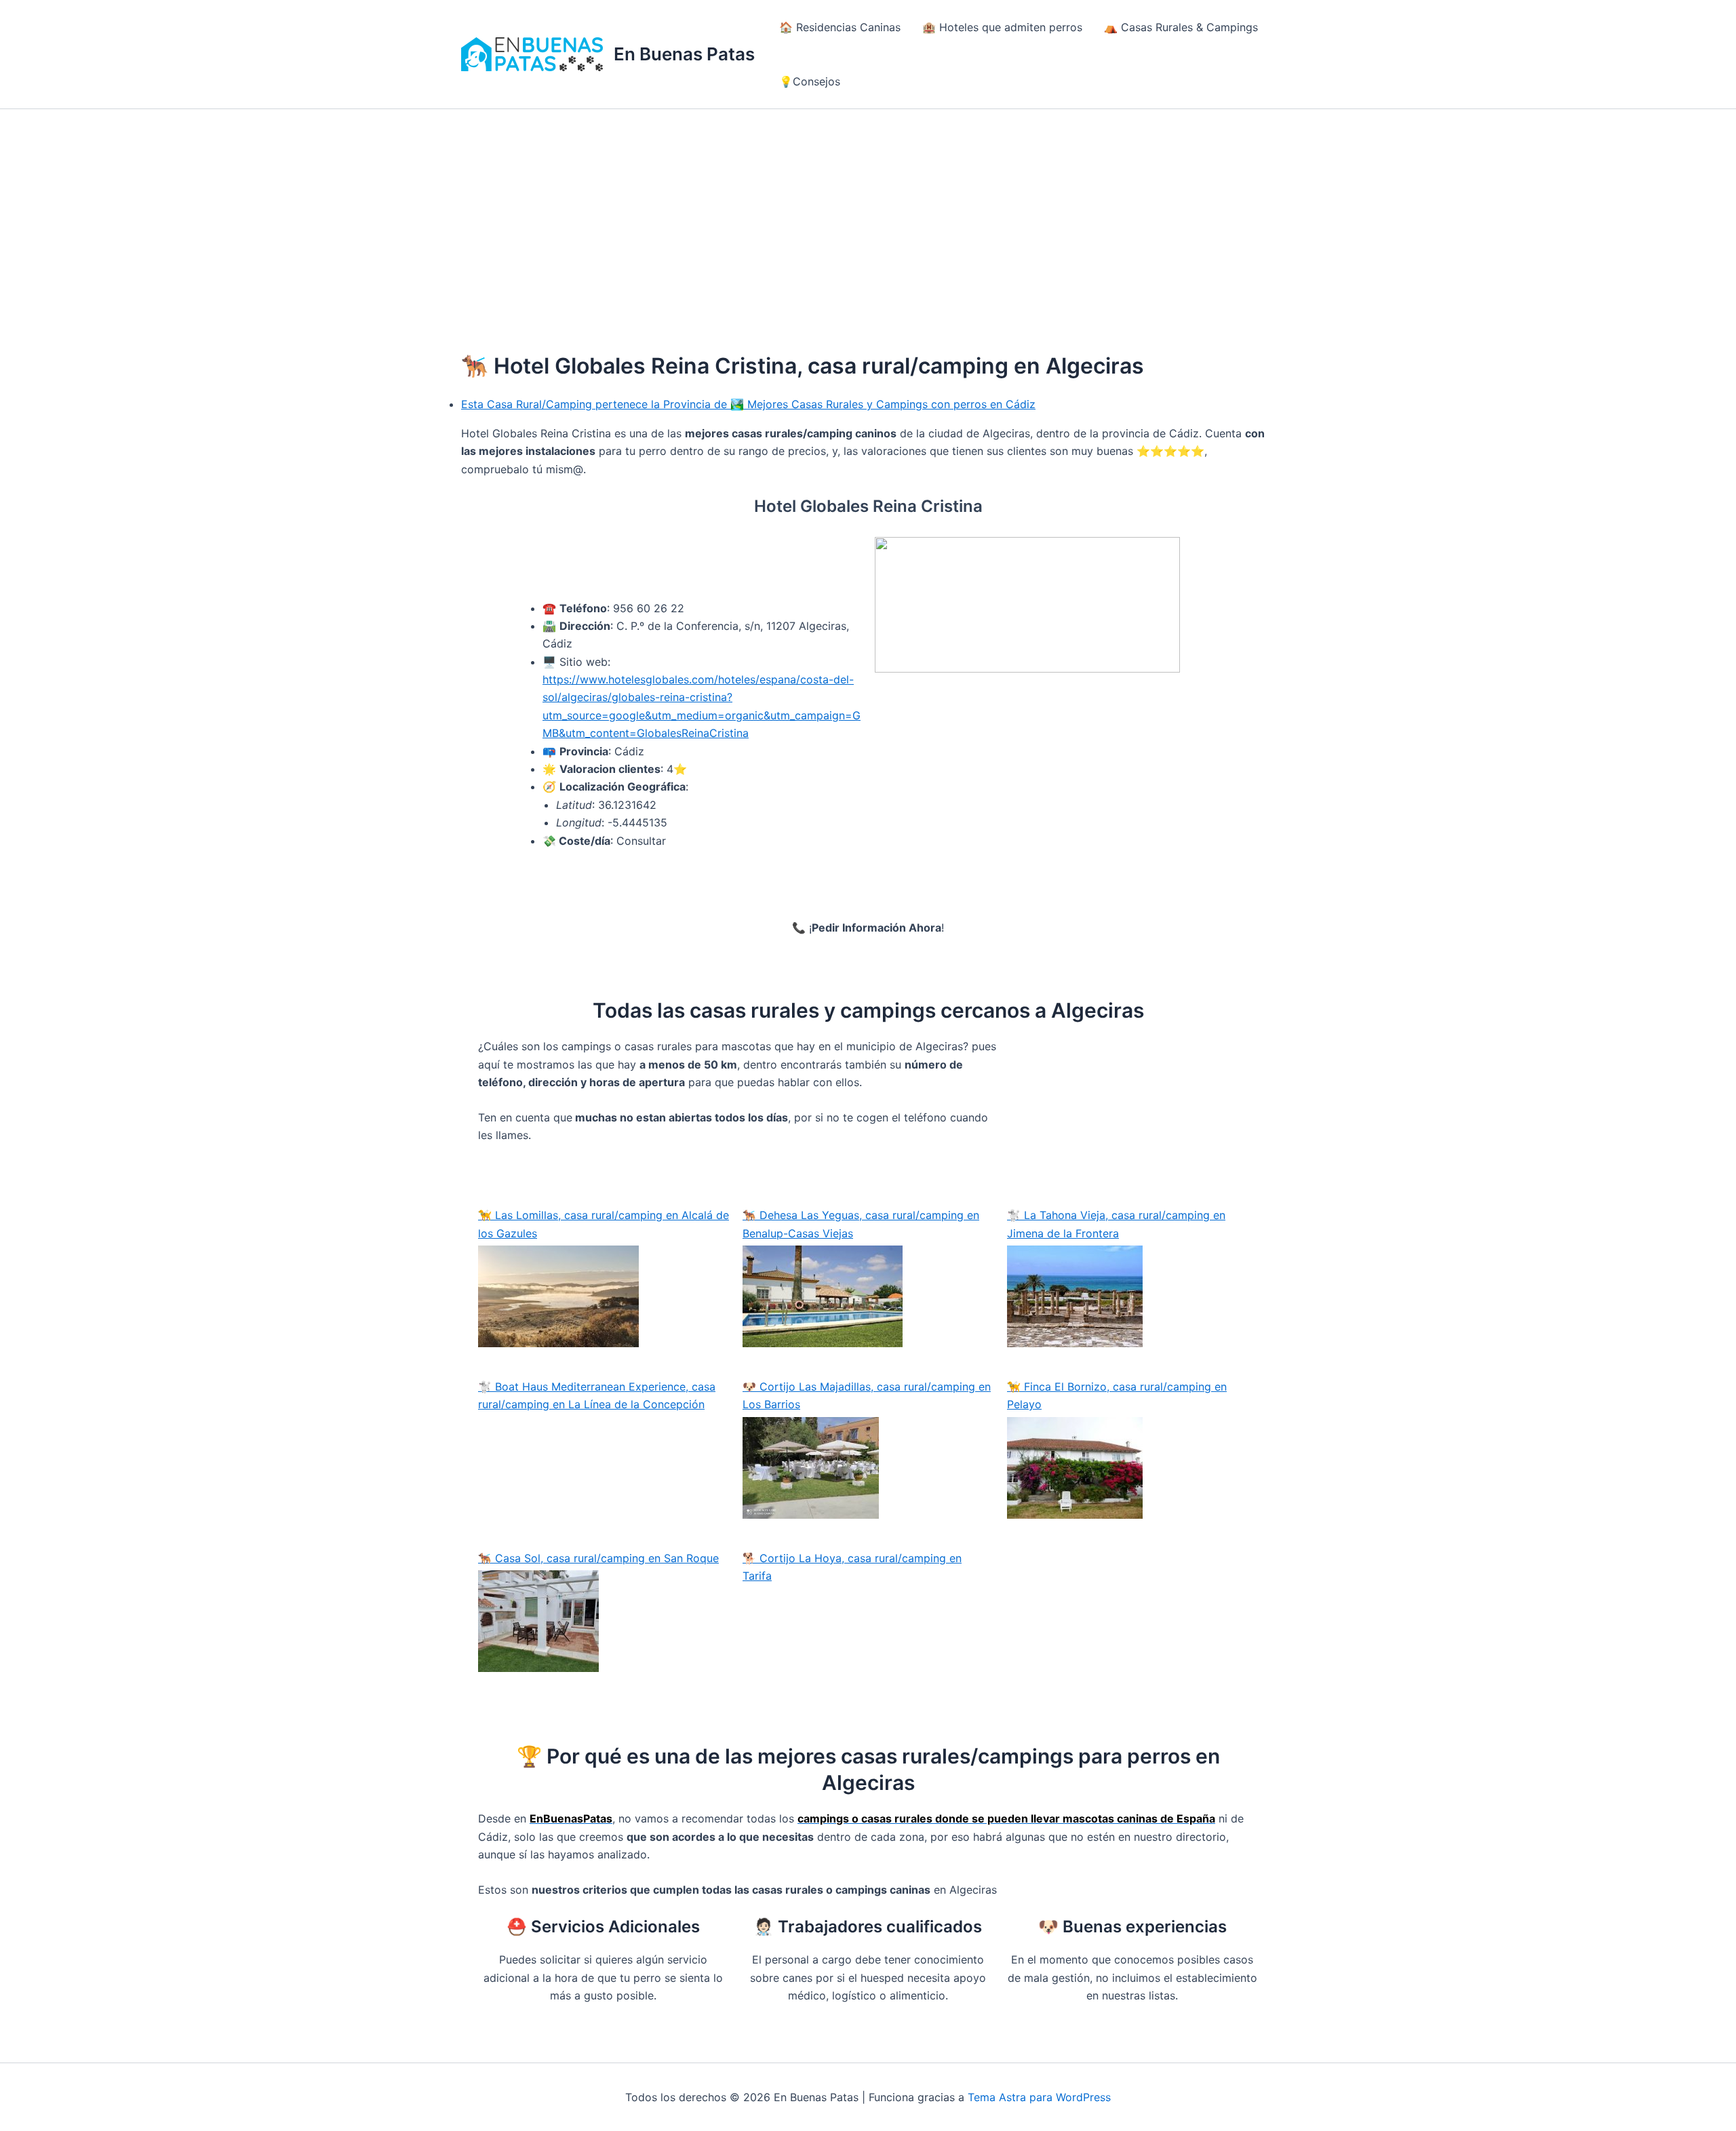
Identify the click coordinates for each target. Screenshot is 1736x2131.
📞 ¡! (868, 928)
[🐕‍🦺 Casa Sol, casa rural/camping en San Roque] (604, 1621)
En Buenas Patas (684, 54)
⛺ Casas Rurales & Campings (1181, 27)
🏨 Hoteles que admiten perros (1002, 27)
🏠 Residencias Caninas (840, 27)
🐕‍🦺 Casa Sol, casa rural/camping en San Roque (598, 1558)
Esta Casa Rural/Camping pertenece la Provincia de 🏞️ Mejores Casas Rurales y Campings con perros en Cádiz (748, 404)
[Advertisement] (868, 211)
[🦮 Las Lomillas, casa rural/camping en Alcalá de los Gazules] (604, 1296)
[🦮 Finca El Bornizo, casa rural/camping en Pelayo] (1132, 1468)
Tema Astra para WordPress (1039, 2097)
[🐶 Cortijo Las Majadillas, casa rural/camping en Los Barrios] (868, 1468)
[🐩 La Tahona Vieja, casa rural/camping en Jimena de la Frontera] (1132, 1296)
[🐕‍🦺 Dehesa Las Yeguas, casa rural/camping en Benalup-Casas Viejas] (868, 1296)
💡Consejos (810, 81)
